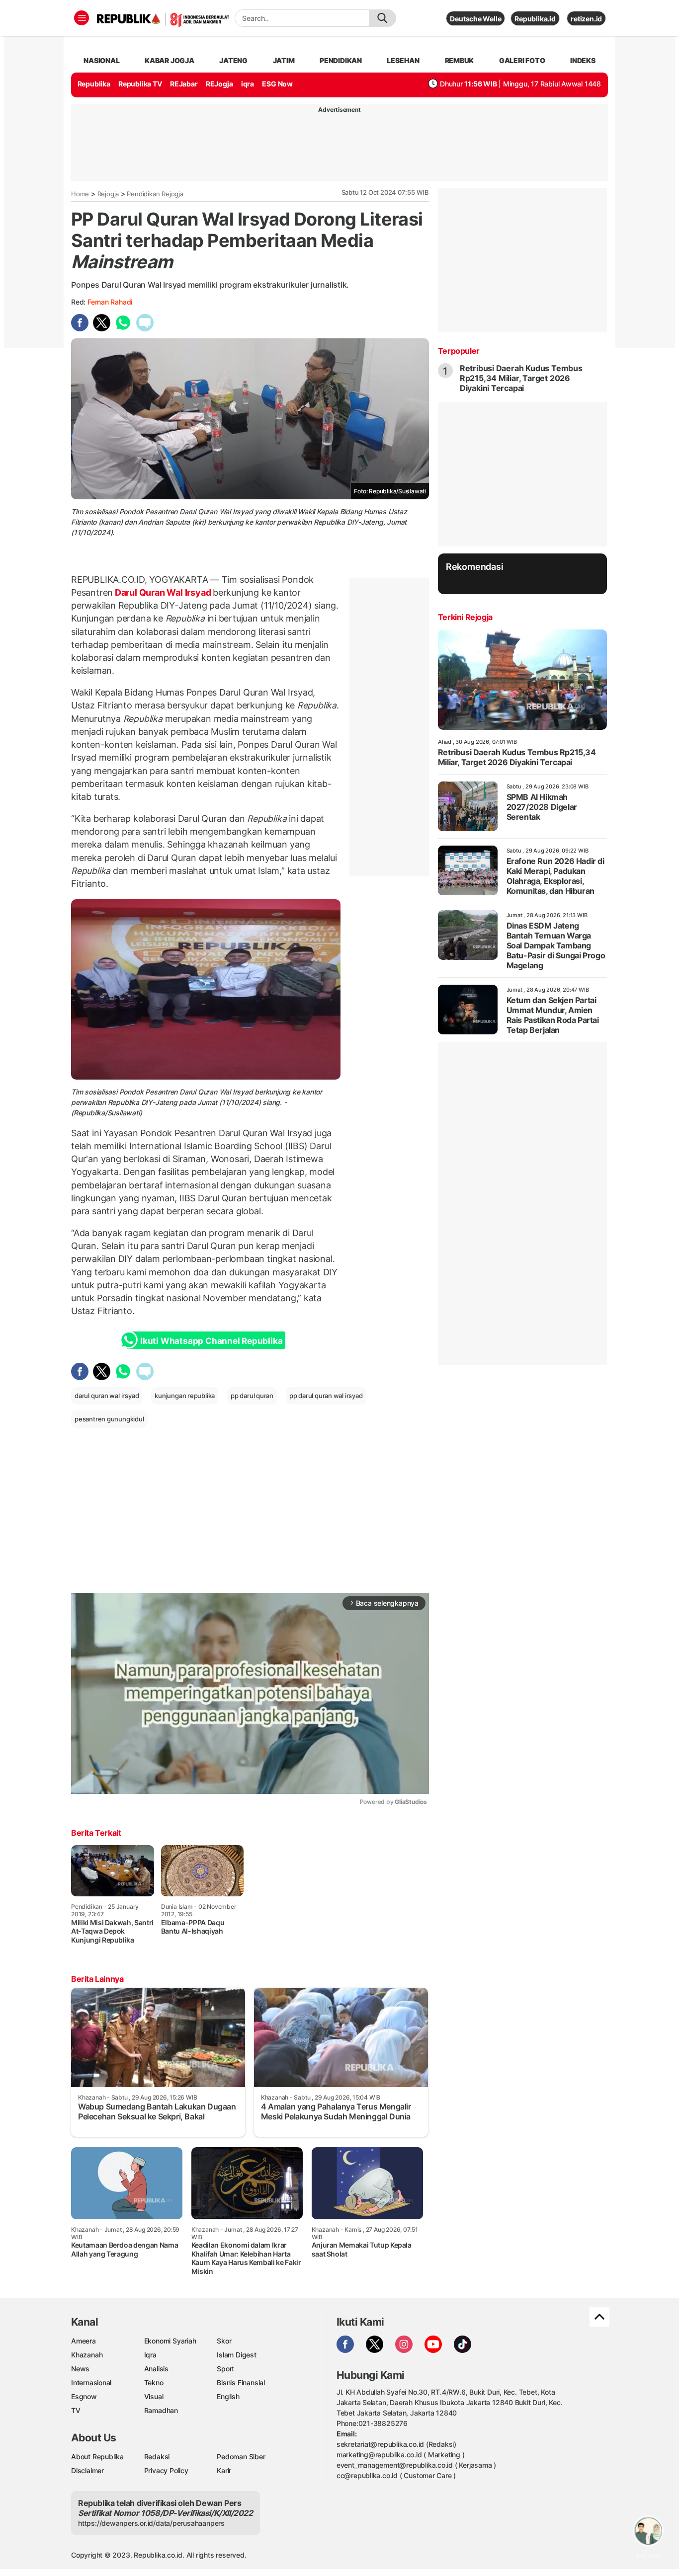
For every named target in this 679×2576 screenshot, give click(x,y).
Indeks (583, 60)
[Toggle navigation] (82, 18)
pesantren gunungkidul (109, 1419)
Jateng (233, 60)
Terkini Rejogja (465, 617)
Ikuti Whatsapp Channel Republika (211, 1341)
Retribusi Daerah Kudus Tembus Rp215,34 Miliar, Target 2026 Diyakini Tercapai (521, 378)
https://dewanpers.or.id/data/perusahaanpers (151, 2523)
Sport (225, 2369)
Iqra (150, 2355)
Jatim (284, 60)
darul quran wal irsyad (107, 1396)
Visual (154, 2396)
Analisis (156, 2369)
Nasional (101, 60)
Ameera (84, 2341)
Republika (94, 84)
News (80, 2369)
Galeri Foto (522, 60)
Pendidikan (341, 60)
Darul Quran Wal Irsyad (163, 592)
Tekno (154, 2382)
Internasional (91, 2382)
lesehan (403, 60)
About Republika (97, 2457)
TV (76, 2410)
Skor (224, 2341)
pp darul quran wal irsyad (326, 1396)
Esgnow (84, 2396)
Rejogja (108, 194)
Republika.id (535, 19)
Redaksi (157, 2457)
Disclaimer (87, 2470)
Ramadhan (161, 2410)
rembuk (460, 60)
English (228, 2396)
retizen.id (586, 19)
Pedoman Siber (241, 2457)
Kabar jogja (170, 60)
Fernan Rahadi (110, 302)
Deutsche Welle (475, 19)
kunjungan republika (185, 1396)
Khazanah (87, 2355)
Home (80, 194)
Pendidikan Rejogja (155, 194)
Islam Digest (236, 2355)
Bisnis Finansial (241, 2382)
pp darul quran (252, 1396)
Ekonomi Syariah (170, 2341)
